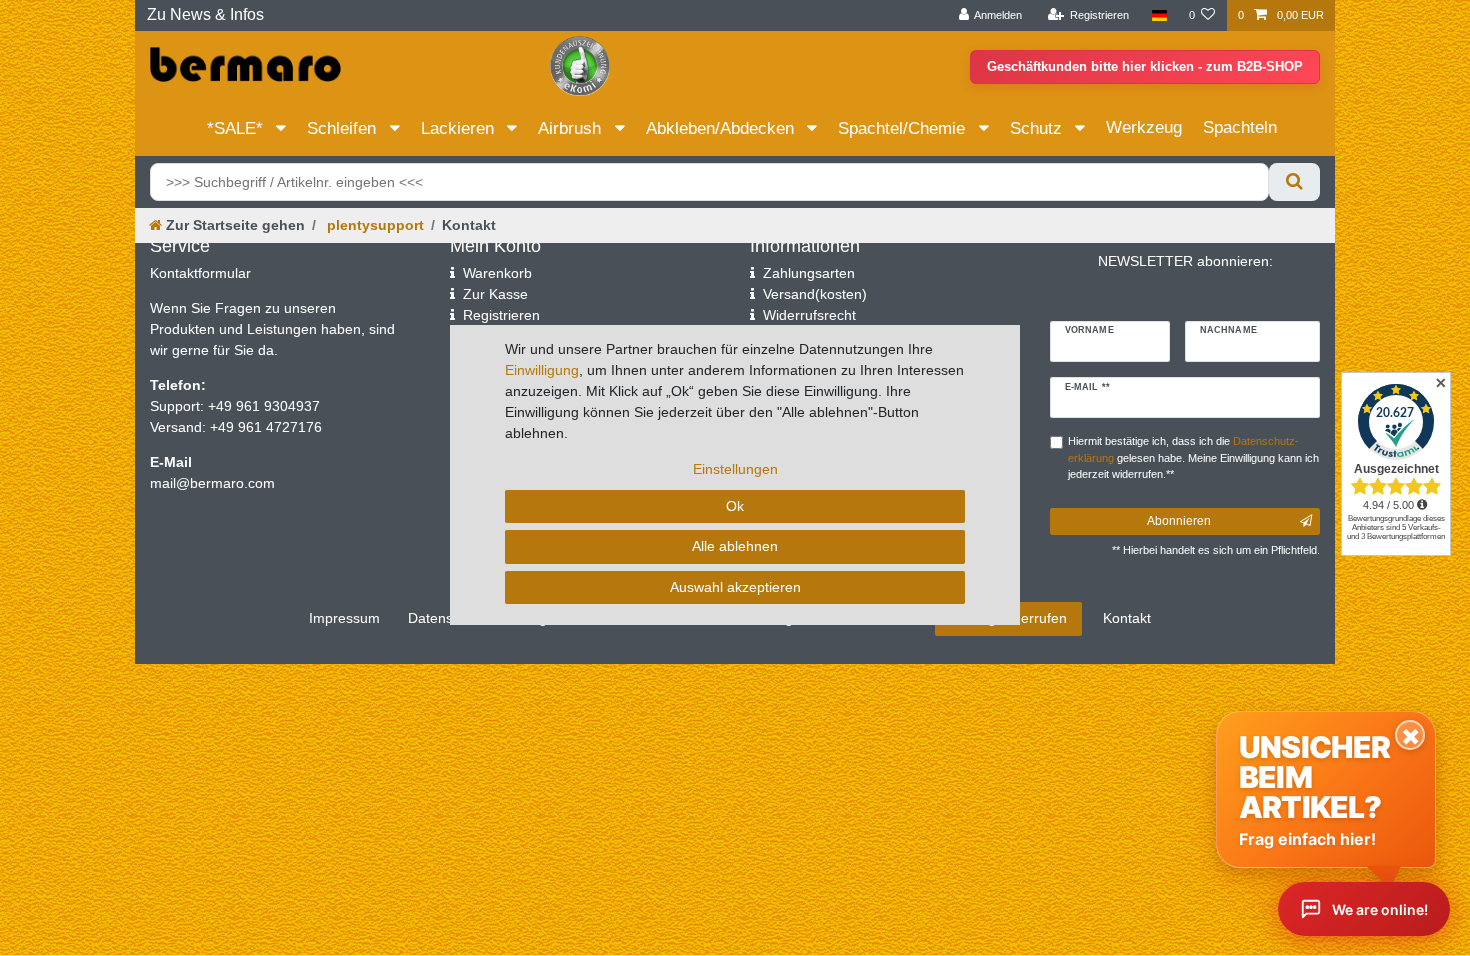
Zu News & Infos (205, 14)
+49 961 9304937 (262, 406)
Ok (735, 506)
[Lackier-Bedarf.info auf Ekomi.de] (580, 65)
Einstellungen (735, 469)
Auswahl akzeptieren (735, 587)
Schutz (1038, 128)
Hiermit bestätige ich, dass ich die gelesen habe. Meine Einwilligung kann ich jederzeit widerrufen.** (1193, 458)
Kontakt (1127, 618)
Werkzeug (1144, 127)
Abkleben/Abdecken (722, 128)
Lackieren (460, 128)
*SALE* (237, 128)
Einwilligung (542, 370)
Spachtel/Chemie (904, 128)
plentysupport (373, 225)
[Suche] (1294, 182)
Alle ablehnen (735, 546)
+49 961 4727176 (266, 427)
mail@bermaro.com (212, 483)
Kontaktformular (200, 273)
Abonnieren (1179, 521)
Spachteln (1240, 127)
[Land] (1158, 15)
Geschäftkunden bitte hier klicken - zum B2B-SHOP (1145, 66)
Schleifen (344, 128)
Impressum (344, 618)
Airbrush (572, 128)
